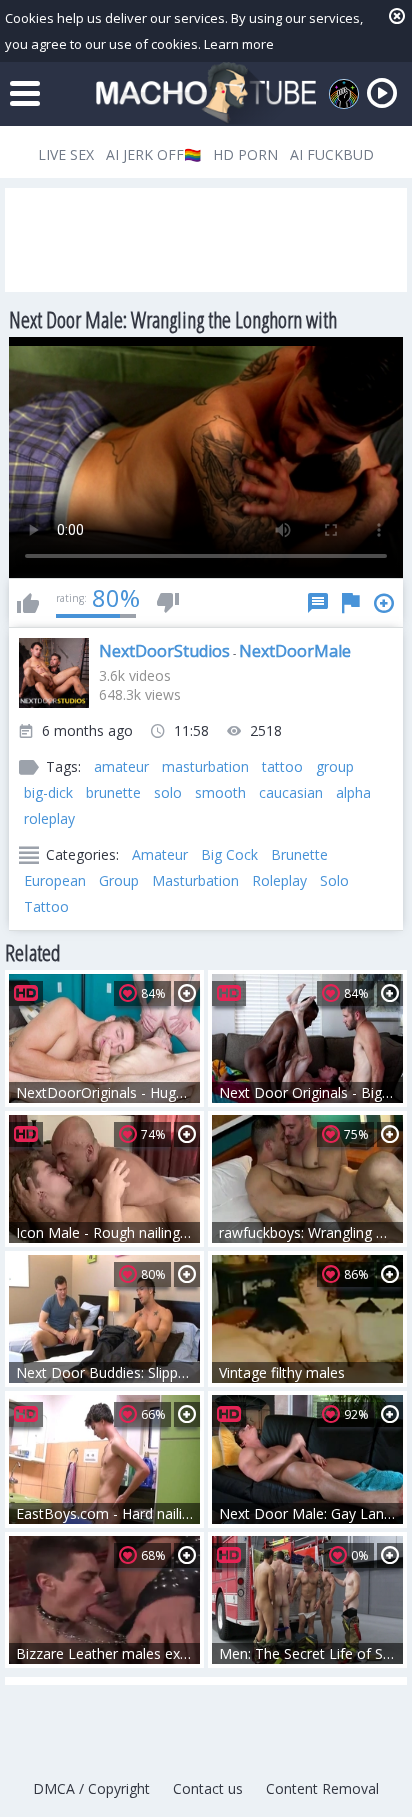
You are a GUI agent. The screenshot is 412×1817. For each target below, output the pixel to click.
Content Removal (322, 1788)
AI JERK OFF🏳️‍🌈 (153, 154)
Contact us (208, 1788)
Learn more (239, 44)
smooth (220, 792)
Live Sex (66, 154)
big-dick (48, 792)
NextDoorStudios (164, 651)
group (335, 766)
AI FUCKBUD (332, 154)
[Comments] (318, 603)
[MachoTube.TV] (206, 93)
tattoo (282, 766)
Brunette (299, 854)
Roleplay (279, 880)
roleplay (49, 818)
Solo (334, 880)
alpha (353, 792)
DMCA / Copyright (91, 1788)
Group (119, 880)
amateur (121, 766)
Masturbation (195, 880)
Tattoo (46, 906)
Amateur (160, 854)
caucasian (291, 792)
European (55, 880)
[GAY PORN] (344, 94)
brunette (113, 792)
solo (168, 792)
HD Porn (245, 154)
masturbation (205, 766)
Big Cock (229, 854)
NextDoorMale (295, 651)
